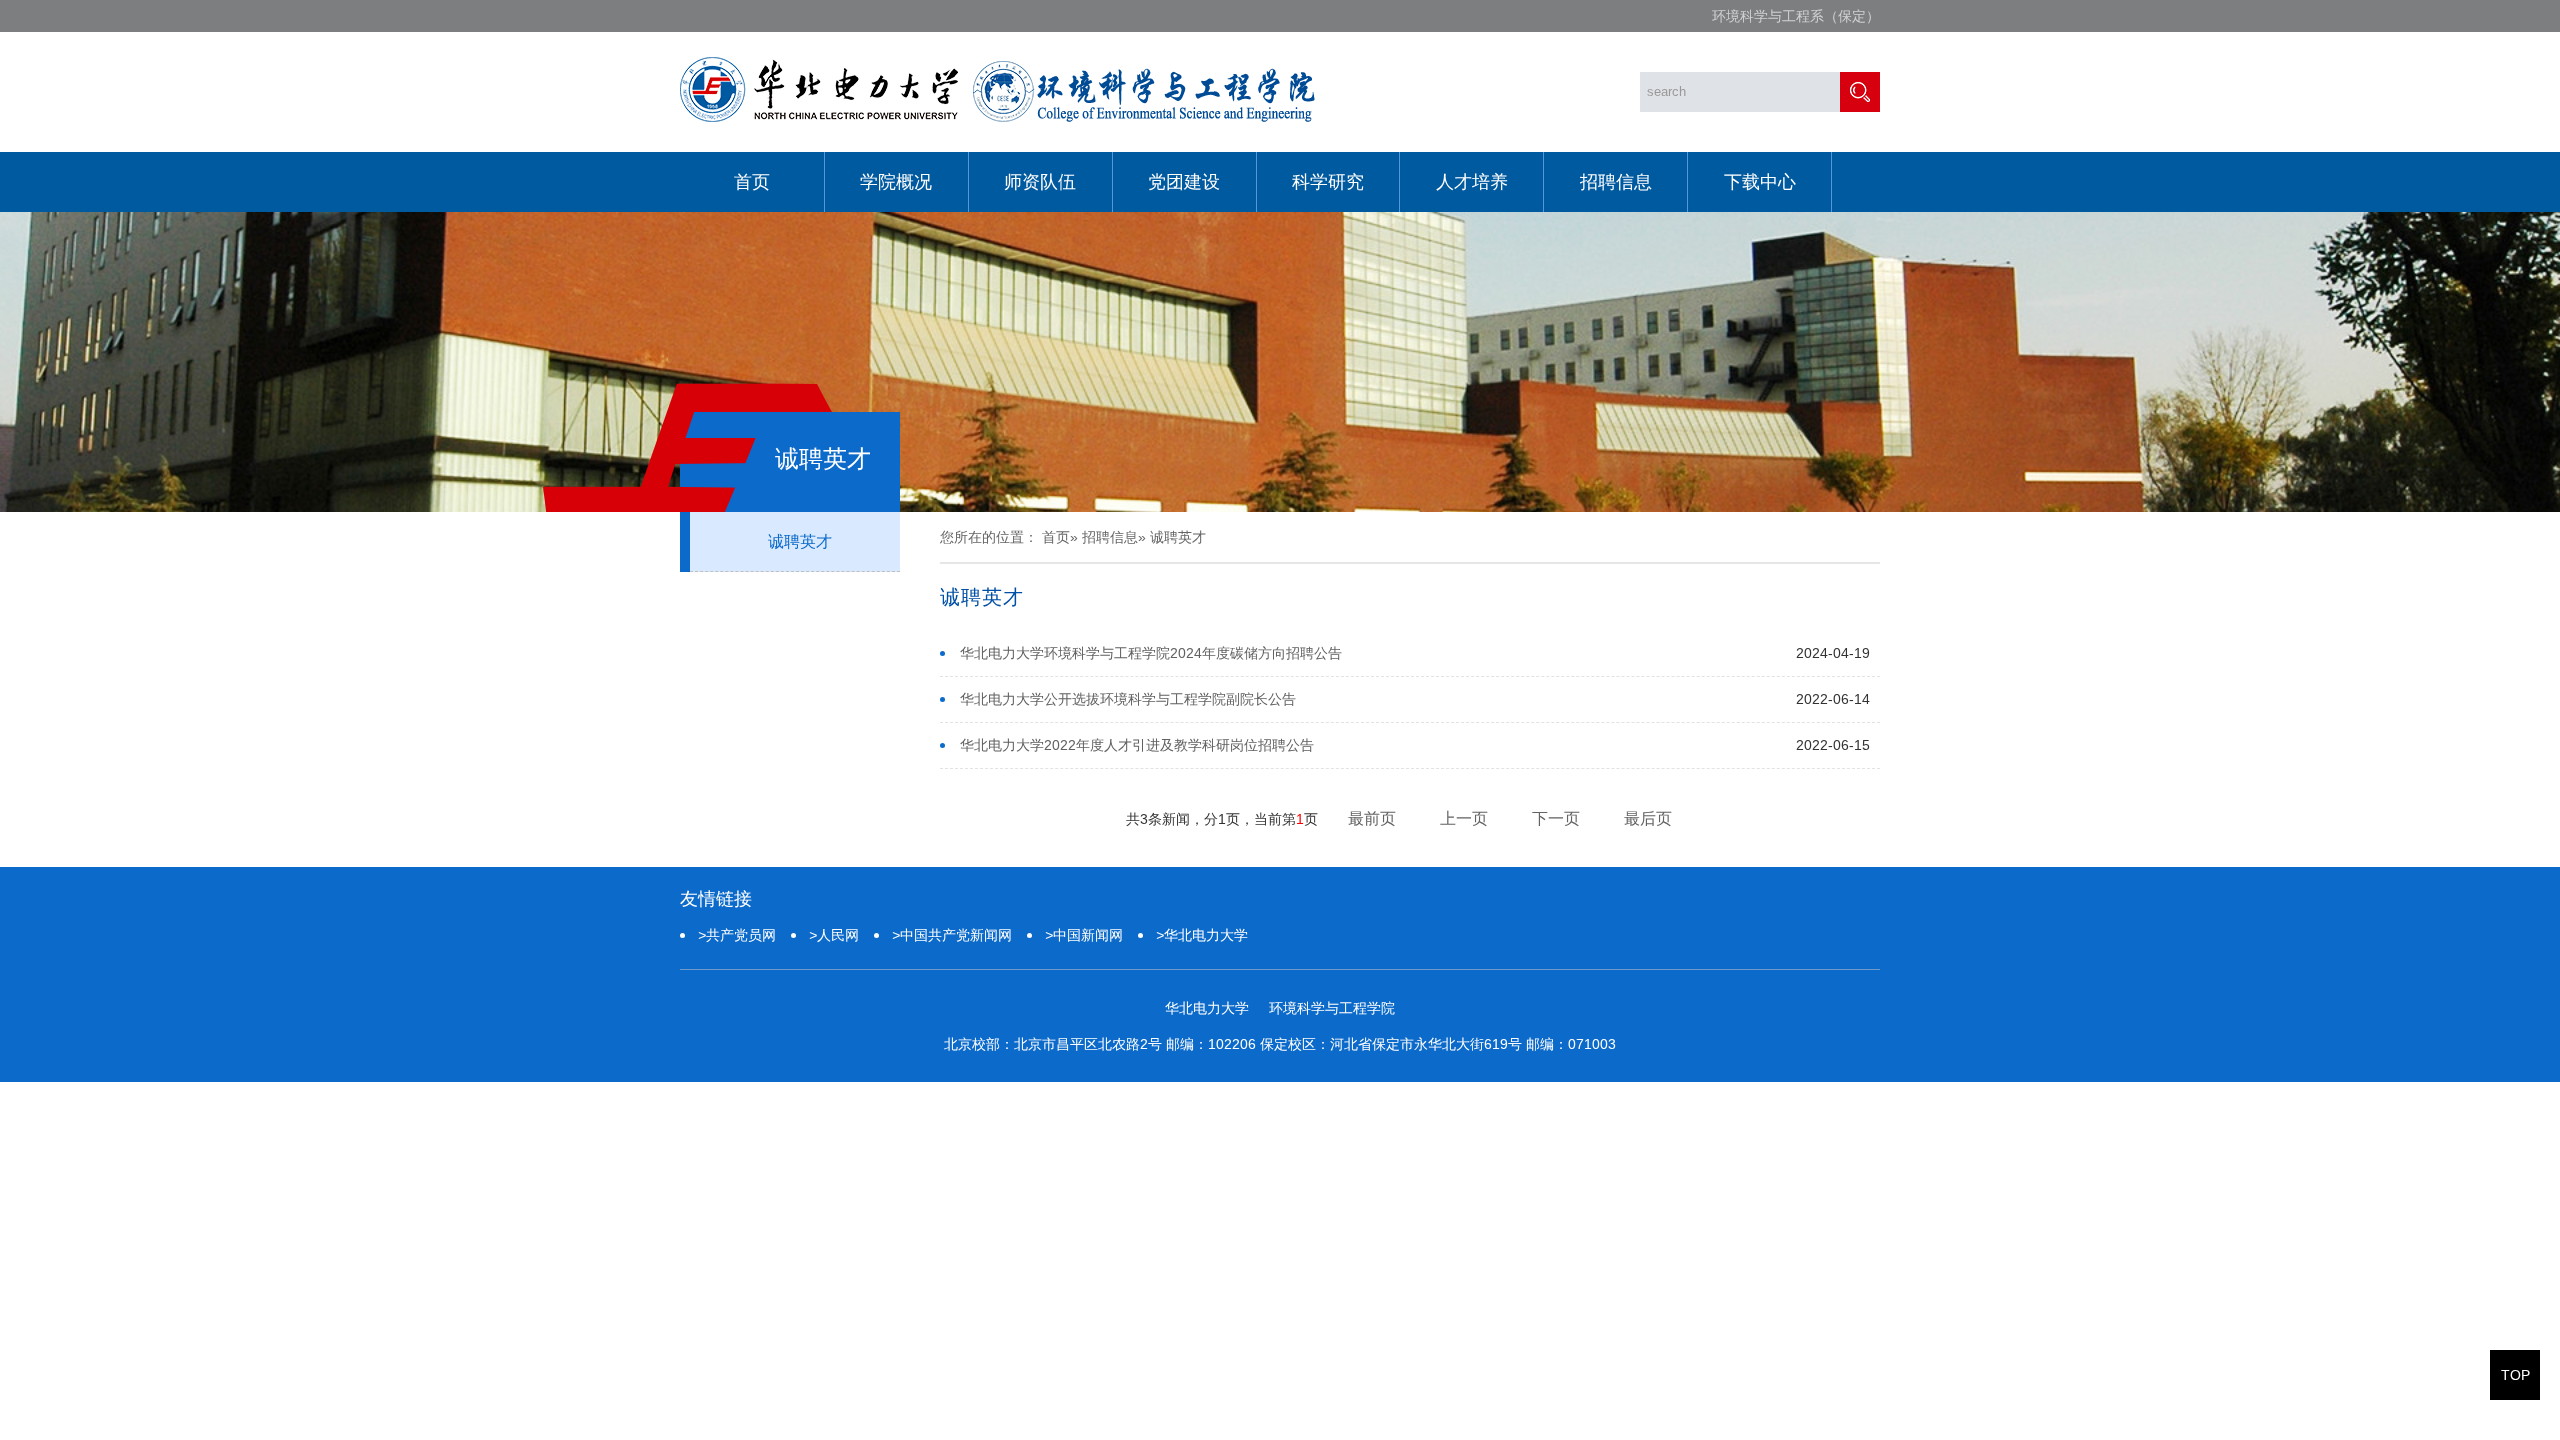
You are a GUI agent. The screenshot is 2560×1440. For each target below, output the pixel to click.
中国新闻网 (1084, 935)
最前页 (1372, 818)
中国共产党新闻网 (952, 935)
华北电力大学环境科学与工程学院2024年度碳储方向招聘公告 (1151, 653)
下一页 (1556, 818)
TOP (2515, 1375)
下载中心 (1760, 182)
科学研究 (1328, 182)
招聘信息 (1616, 182)
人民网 (834, 935)
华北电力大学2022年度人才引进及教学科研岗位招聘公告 (1137, 745)
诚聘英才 (800, 541)
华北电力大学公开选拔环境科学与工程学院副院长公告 (1128, 699)
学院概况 (896, 182)
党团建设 (1184, 182)
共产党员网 (737, 935)
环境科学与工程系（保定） (1796, 16)
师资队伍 (1040, 182)
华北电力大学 (1202, 935)
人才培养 (1472, 182)
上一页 (1464, 818)
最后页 (1648, 818)
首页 (752, 182)
